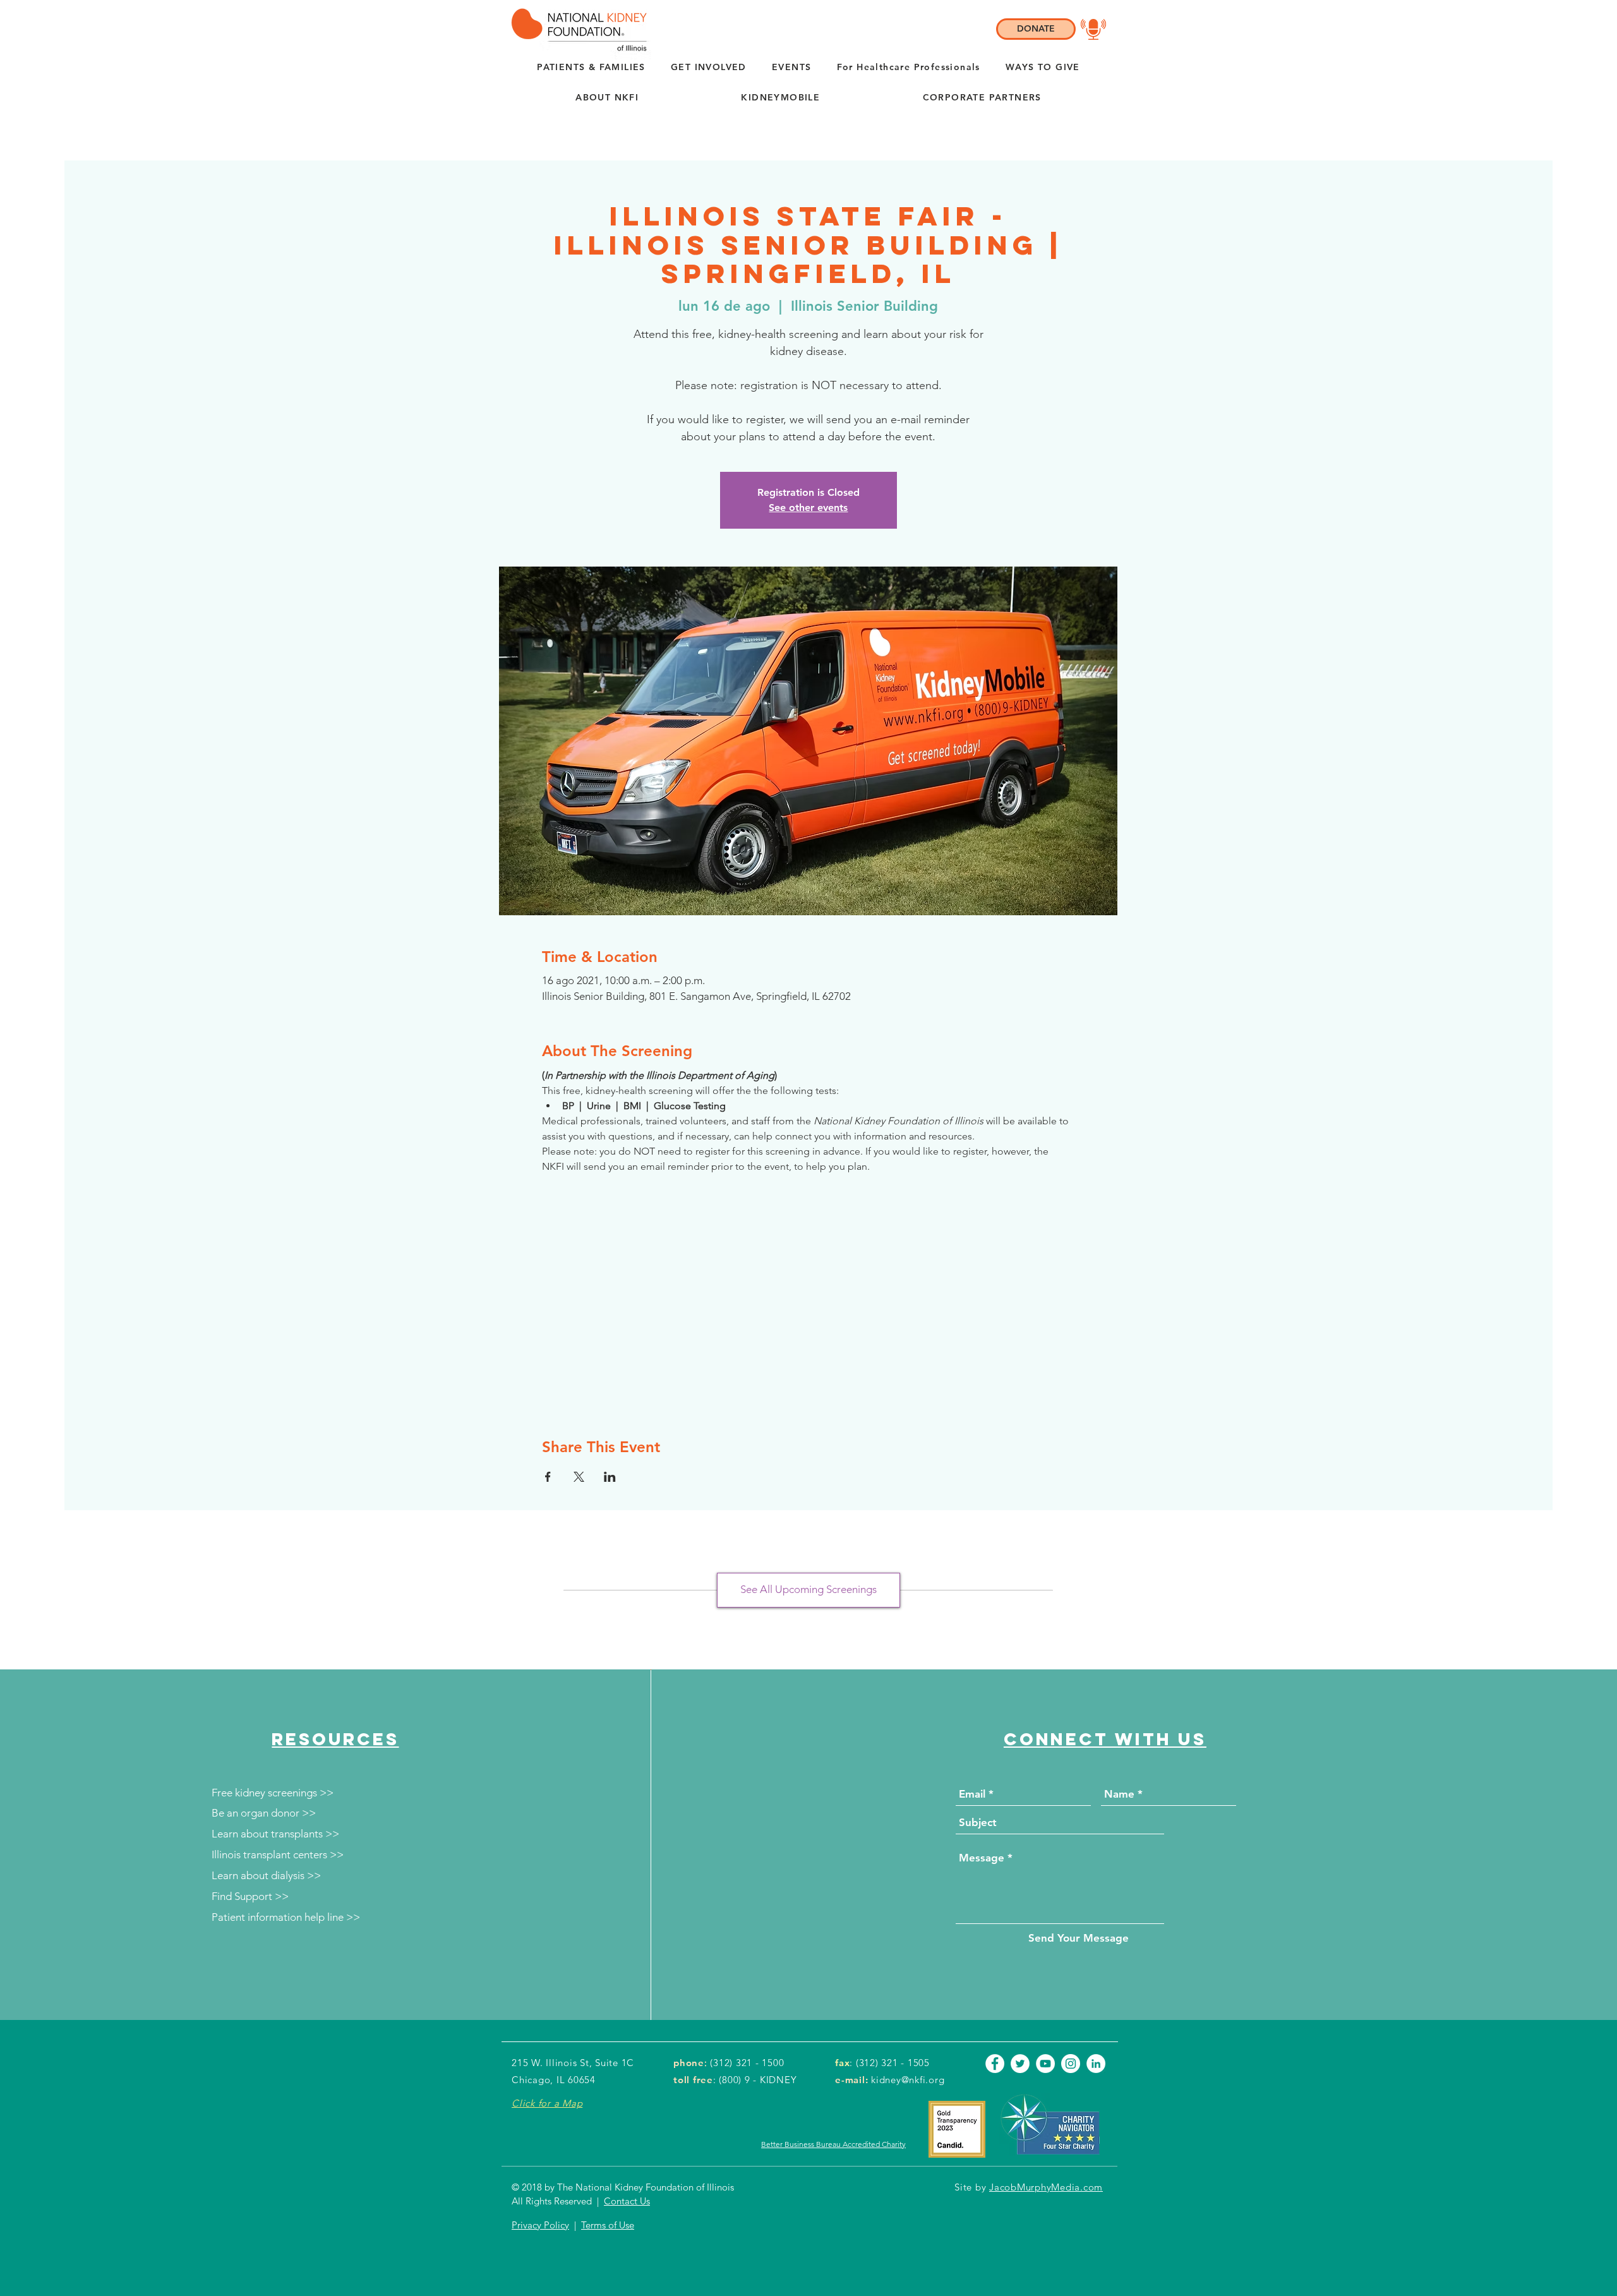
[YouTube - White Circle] (1045, 2064)
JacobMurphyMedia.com (1046, 2187)
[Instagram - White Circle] (1071, 2064)
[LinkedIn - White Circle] (1096, 2064)
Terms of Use (608, 2225)
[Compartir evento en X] (579, 1477)
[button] (607, 98)
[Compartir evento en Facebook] (548, 1477)
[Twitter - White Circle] (1020, 2064)
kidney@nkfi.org (908, 2080)
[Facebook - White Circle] (995, 2064)
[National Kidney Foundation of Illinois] (576, 30)
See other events (808, 508)
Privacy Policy (540, 2225)
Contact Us (627, 2201)
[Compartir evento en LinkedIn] (610, 1477)
